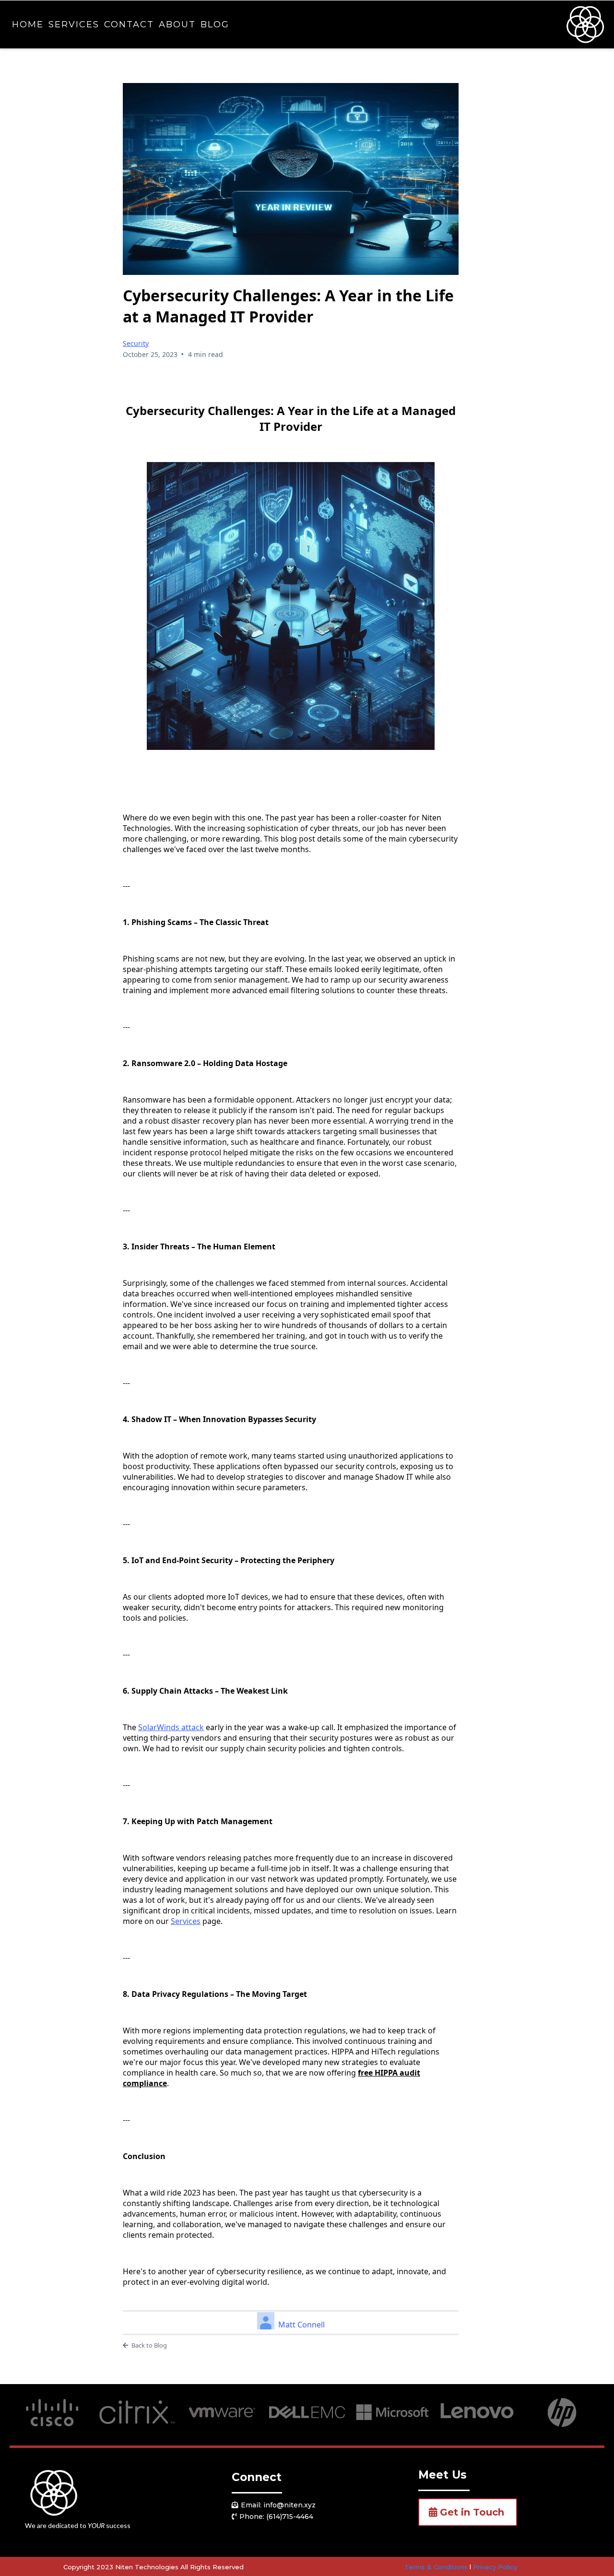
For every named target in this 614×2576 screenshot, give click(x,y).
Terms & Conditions (436, 2567)
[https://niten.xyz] (585, 24)
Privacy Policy (495, 2567)
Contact (129, 24)
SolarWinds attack (171, 1727)
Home (28, 24)
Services (74, 24)
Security (136, 343)
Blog (215, 24)
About (177, 24)
